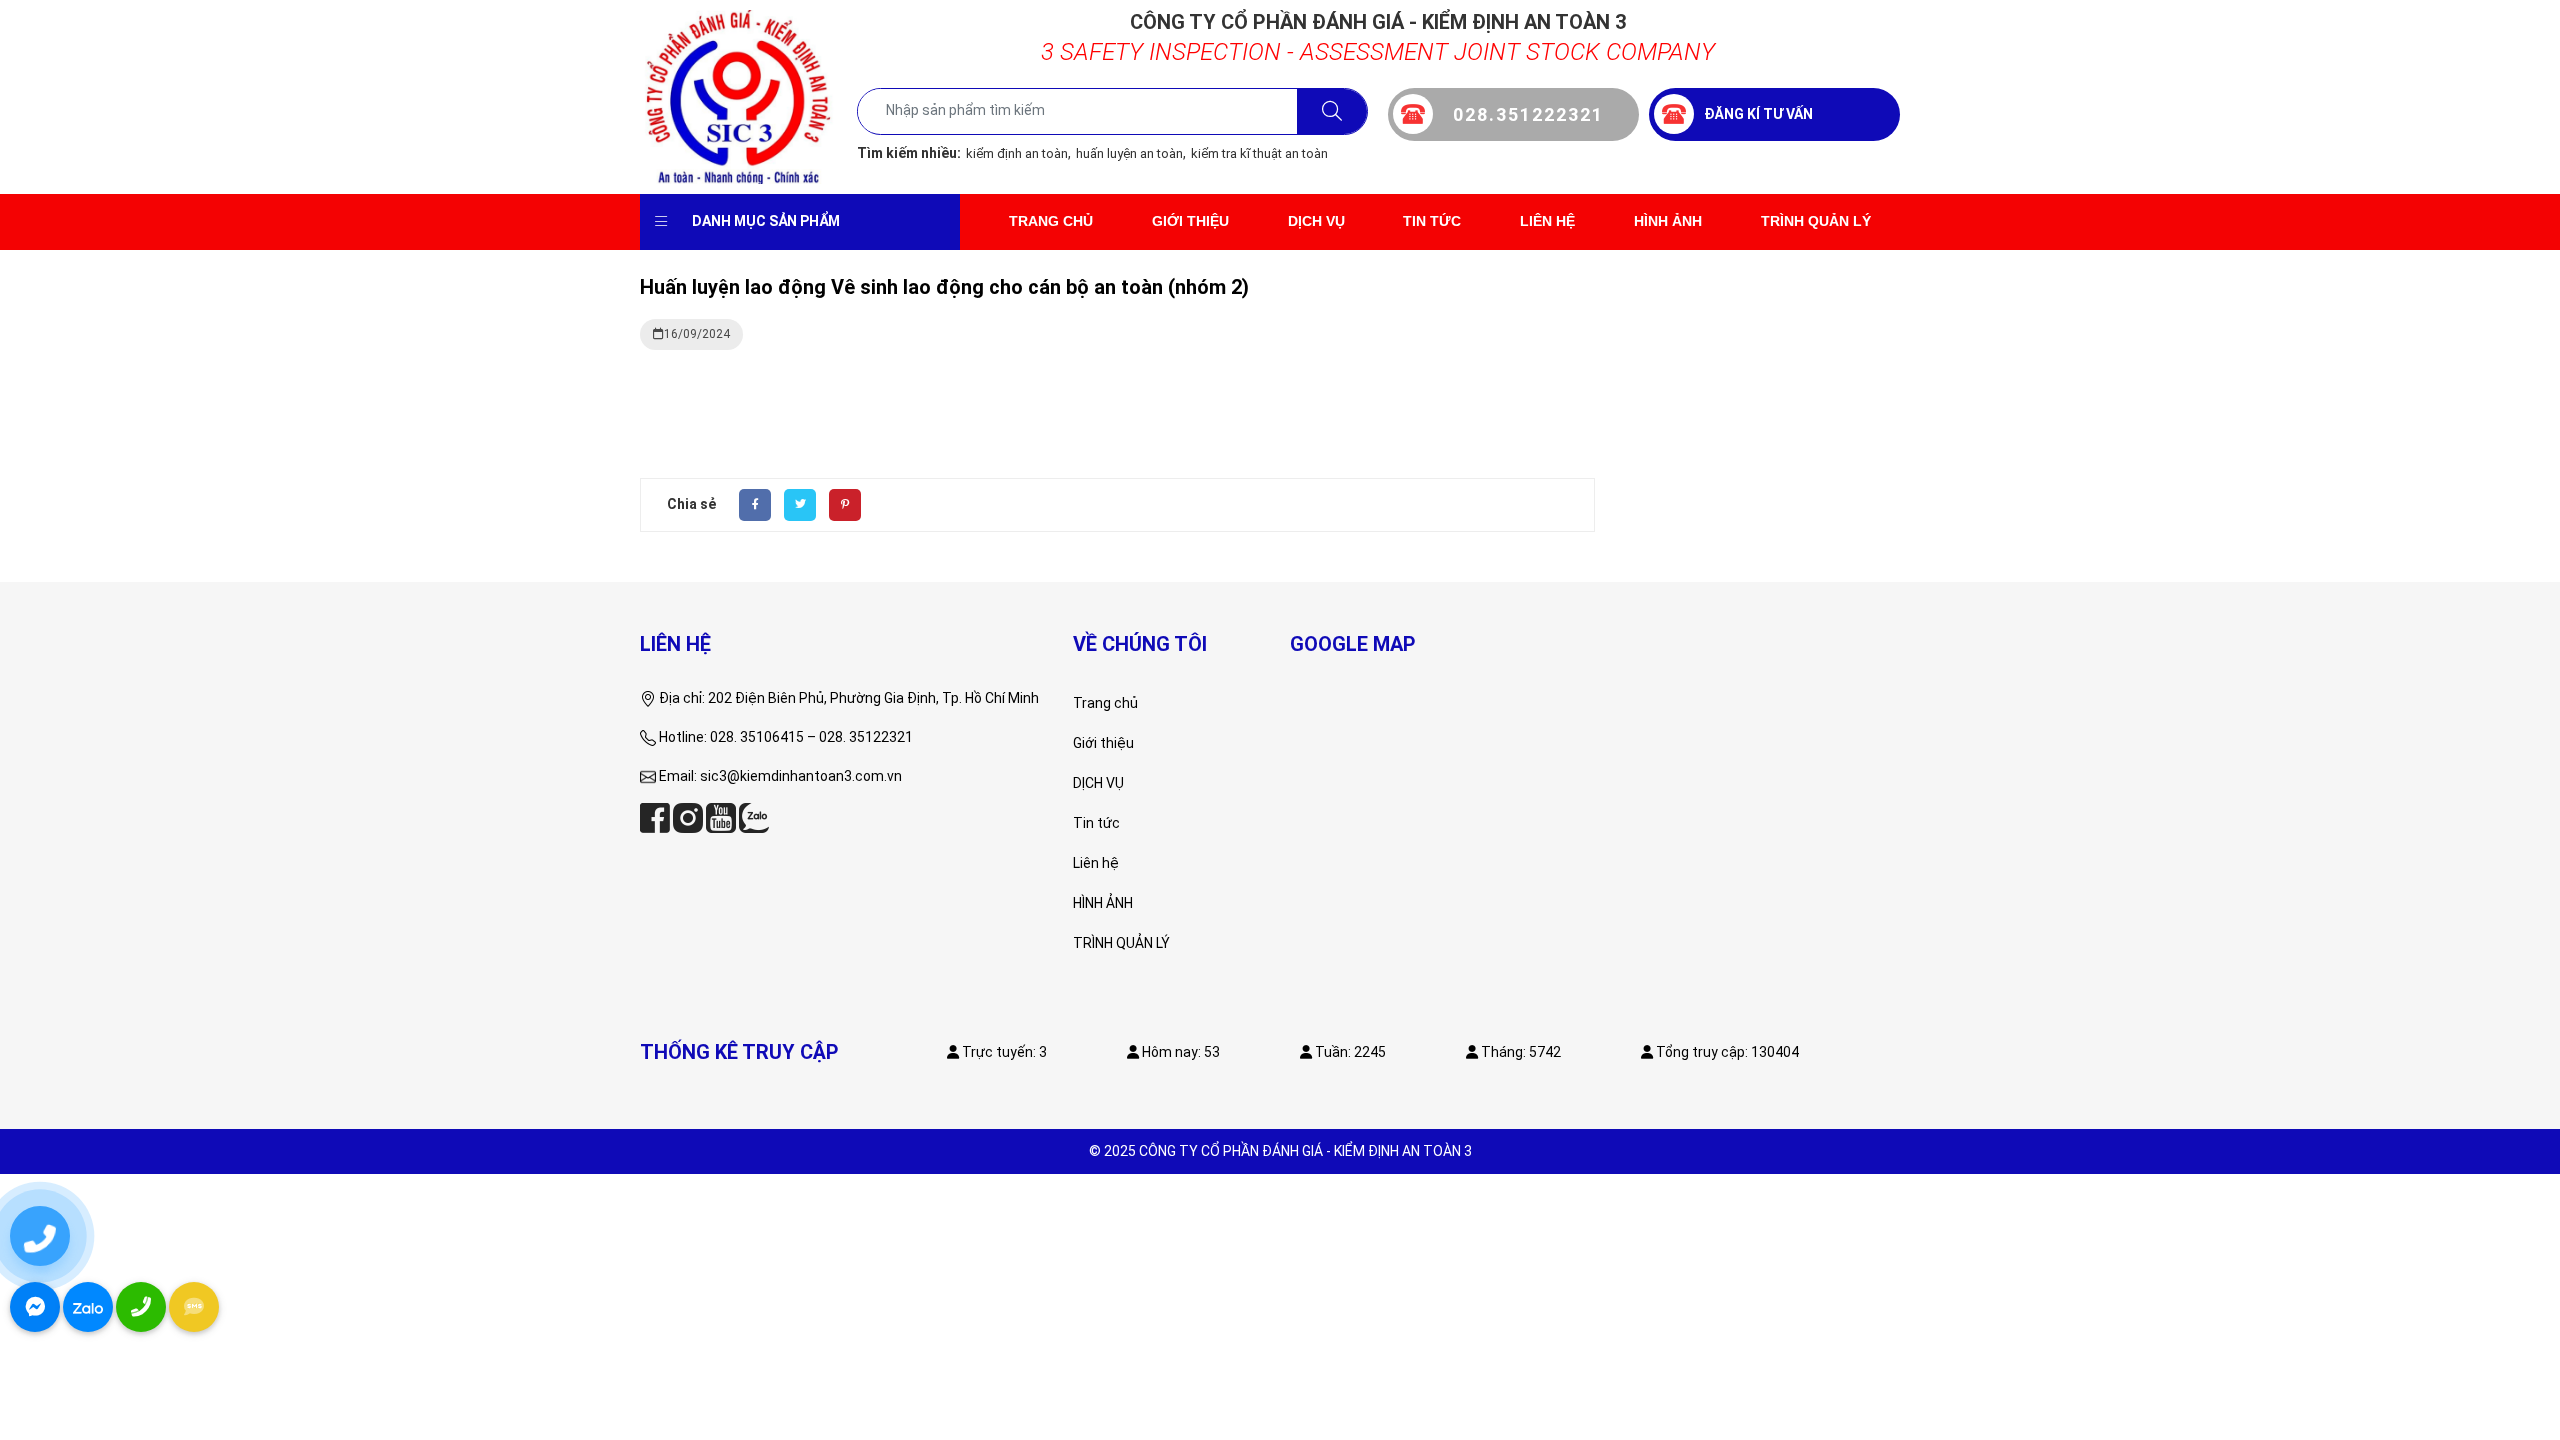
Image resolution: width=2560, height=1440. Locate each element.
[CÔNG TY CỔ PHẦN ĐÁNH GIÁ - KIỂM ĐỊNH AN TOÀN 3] (738, 96)
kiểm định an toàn (1017, 153)
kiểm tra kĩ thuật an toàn (1259, 153)
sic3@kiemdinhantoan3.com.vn (801, 776)
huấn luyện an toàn (1129, 153)
